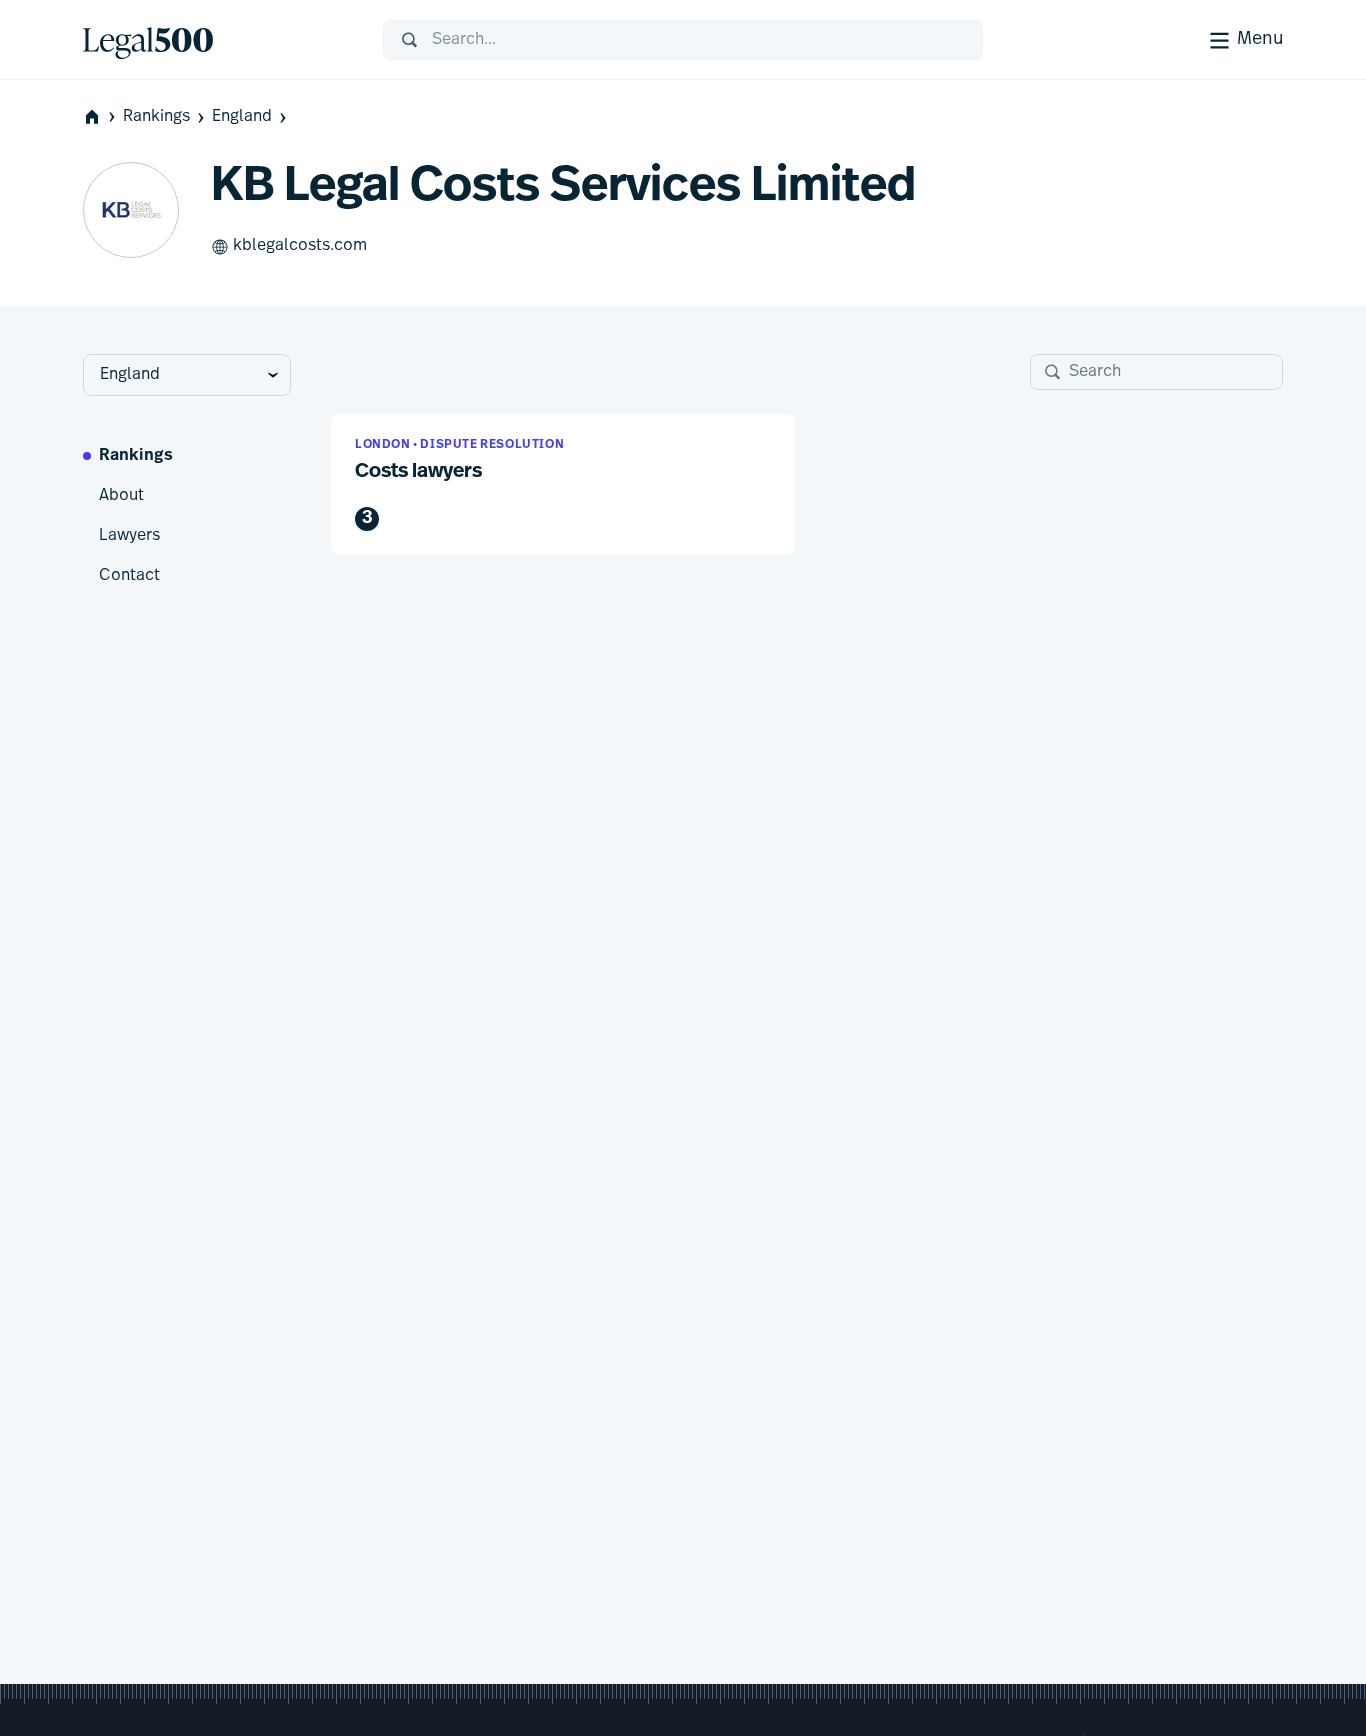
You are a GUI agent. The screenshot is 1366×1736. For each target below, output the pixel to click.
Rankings (156, 117)
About (121, 496)
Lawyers (129, 536)
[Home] (217, 40)
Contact (129, 576)
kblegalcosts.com (300, 246)
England (242, 117)
